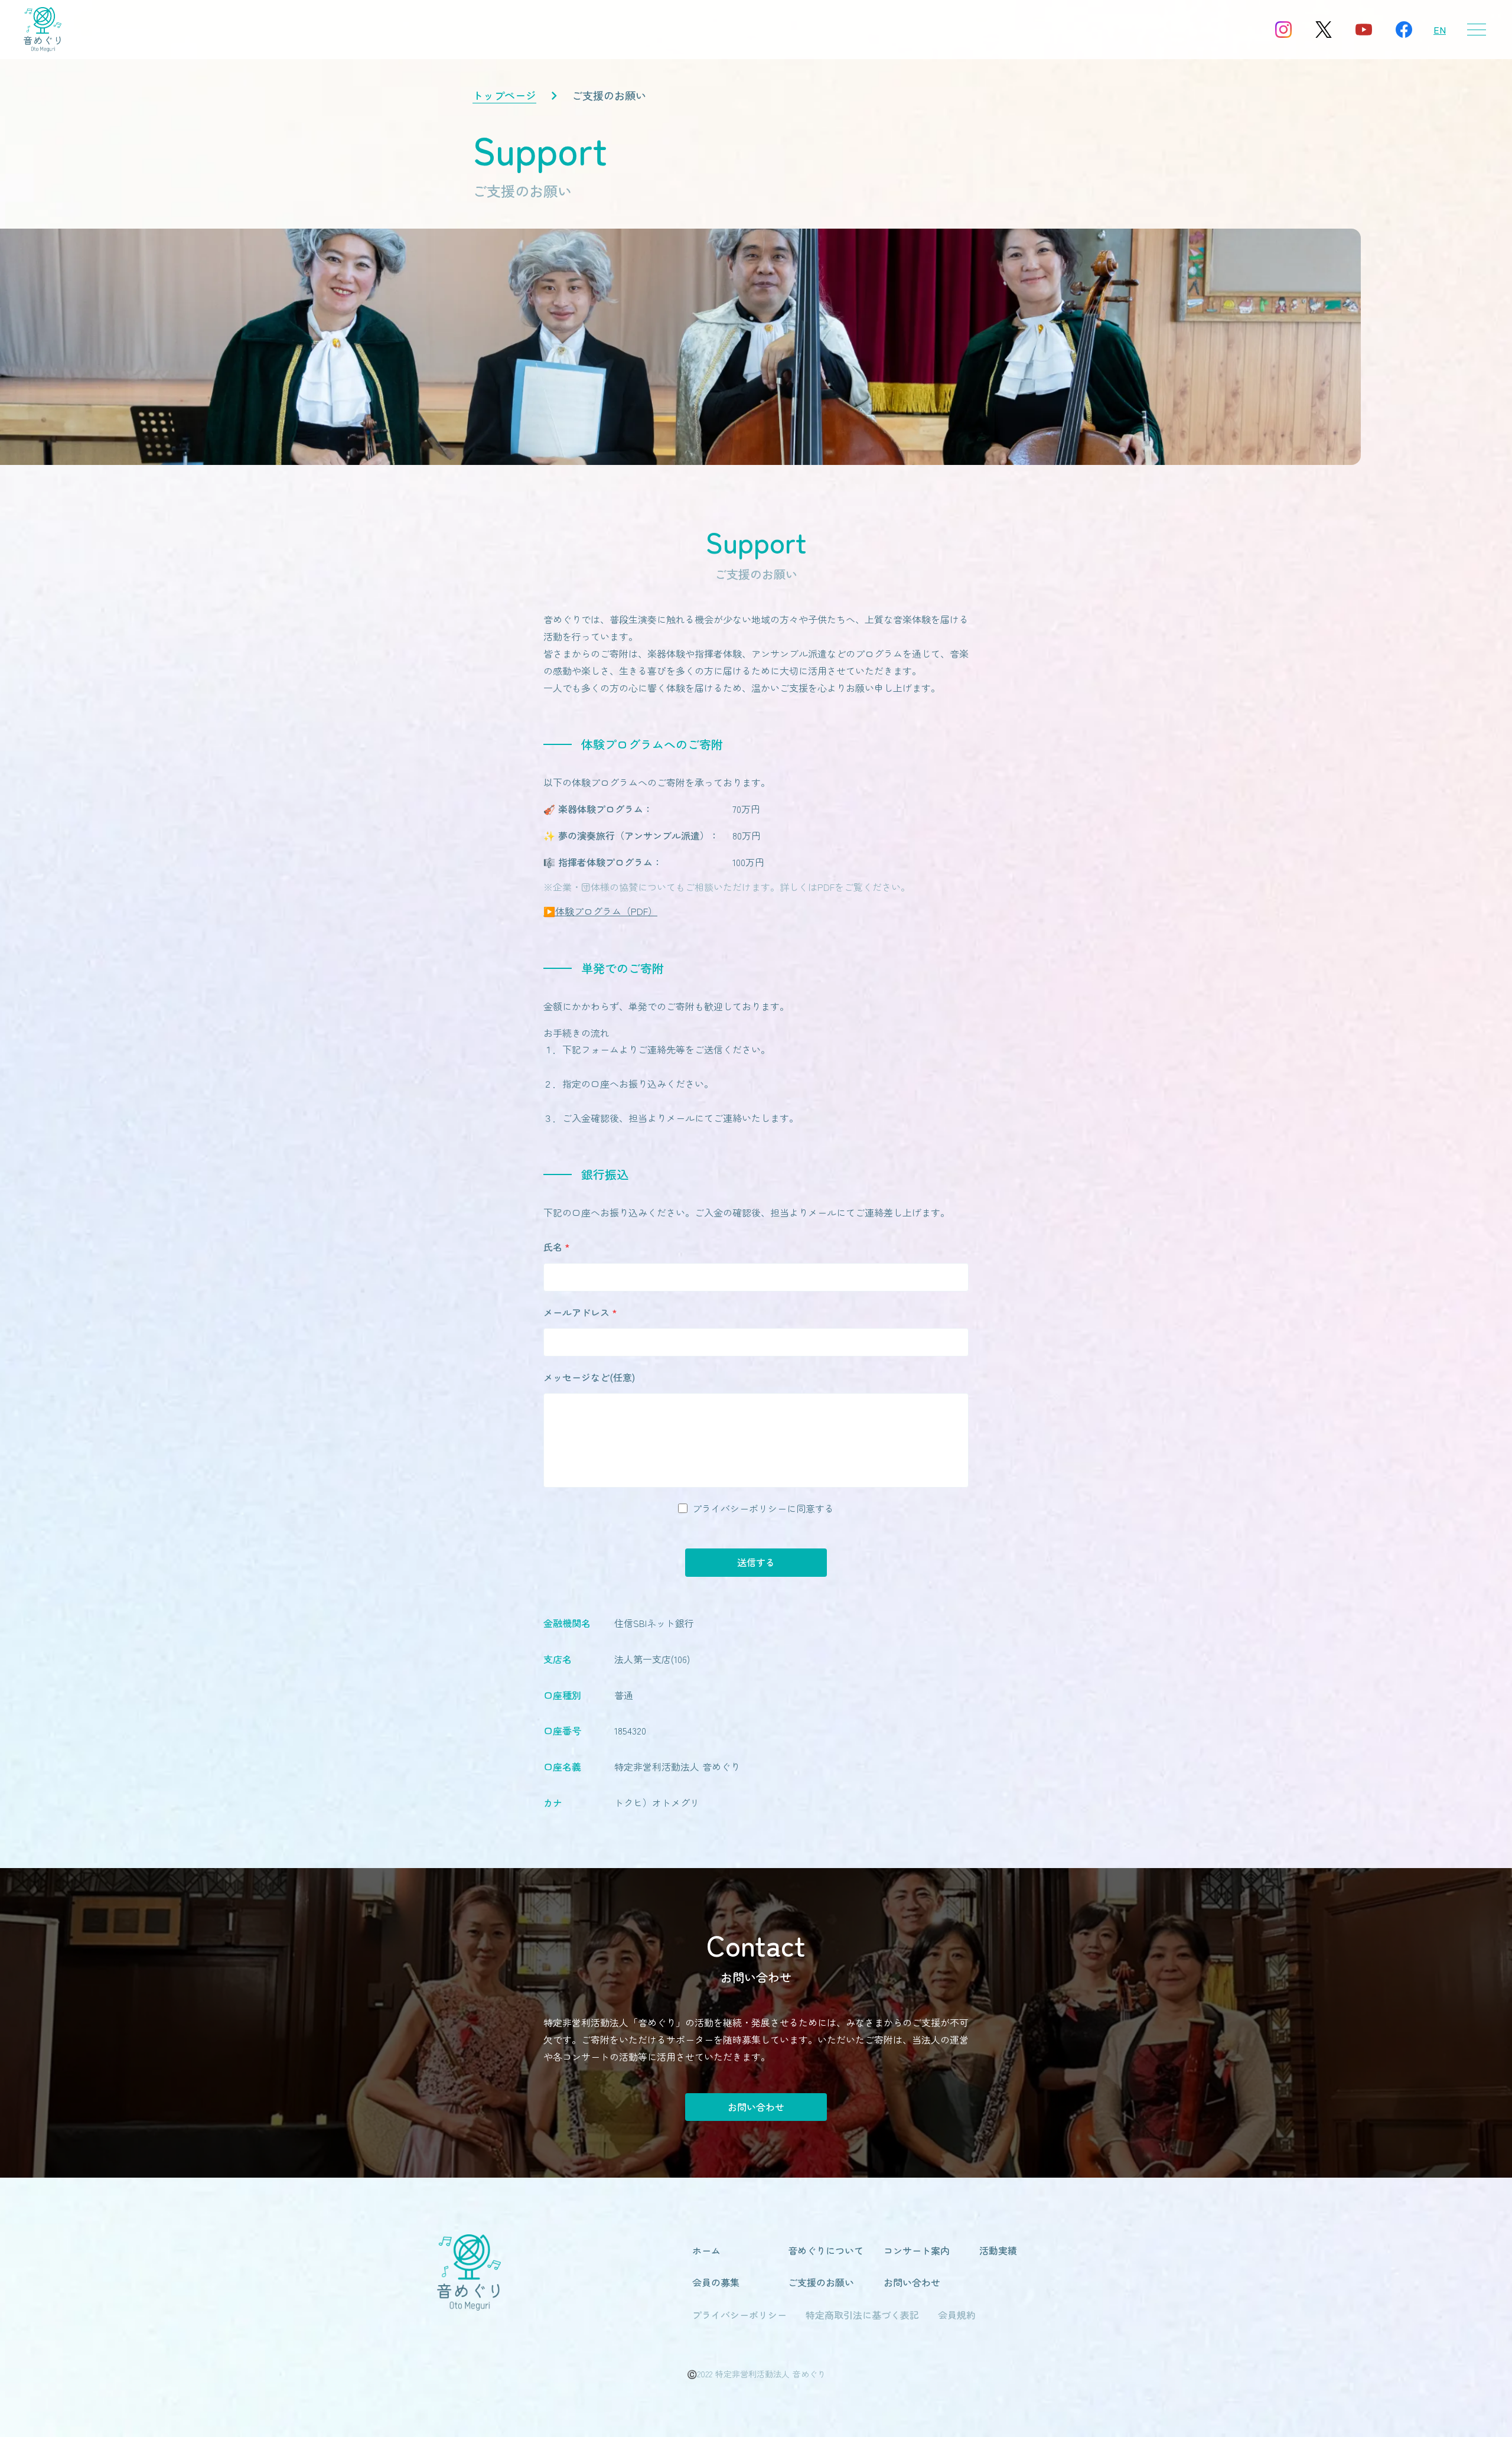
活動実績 (998, 2250)
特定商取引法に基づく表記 (862, 2315)
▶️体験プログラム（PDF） (600, 911)
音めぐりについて (826, 2250)
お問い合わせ (756, 2107)
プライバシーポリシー (739, 2315)
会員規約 (957, 2315)
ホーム (706, 2250)
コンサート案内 (917, 2250)
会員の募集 (716, 2282)
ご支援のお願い (821, 2282)
